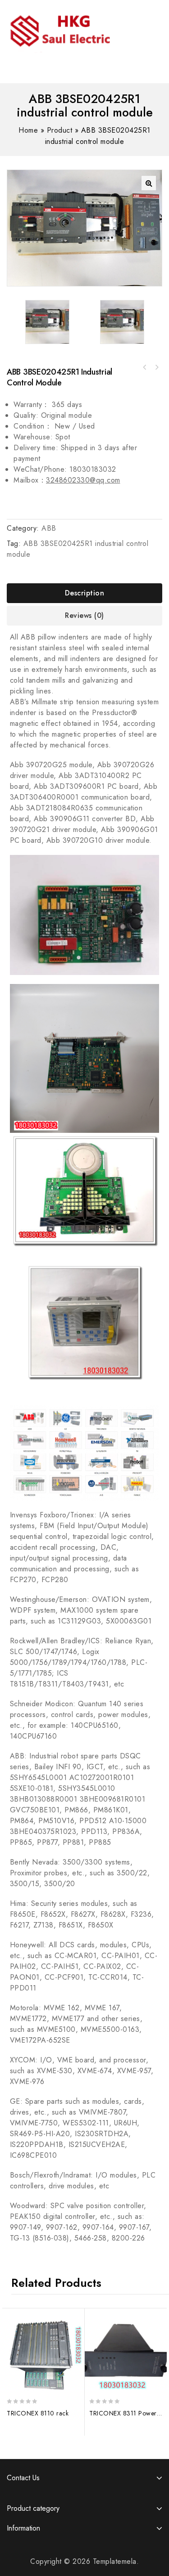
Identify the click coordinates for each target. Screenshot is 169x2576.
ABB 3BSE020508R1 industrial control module (156, 367)
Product (60, 130)
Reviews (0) (84, 615)
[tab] (84, 593)
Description (85, 593)
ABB (49, 528)
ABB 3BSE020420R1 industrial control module (145, 367)
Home (28, 130)
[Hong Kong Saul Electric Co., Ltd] (79, 29)
